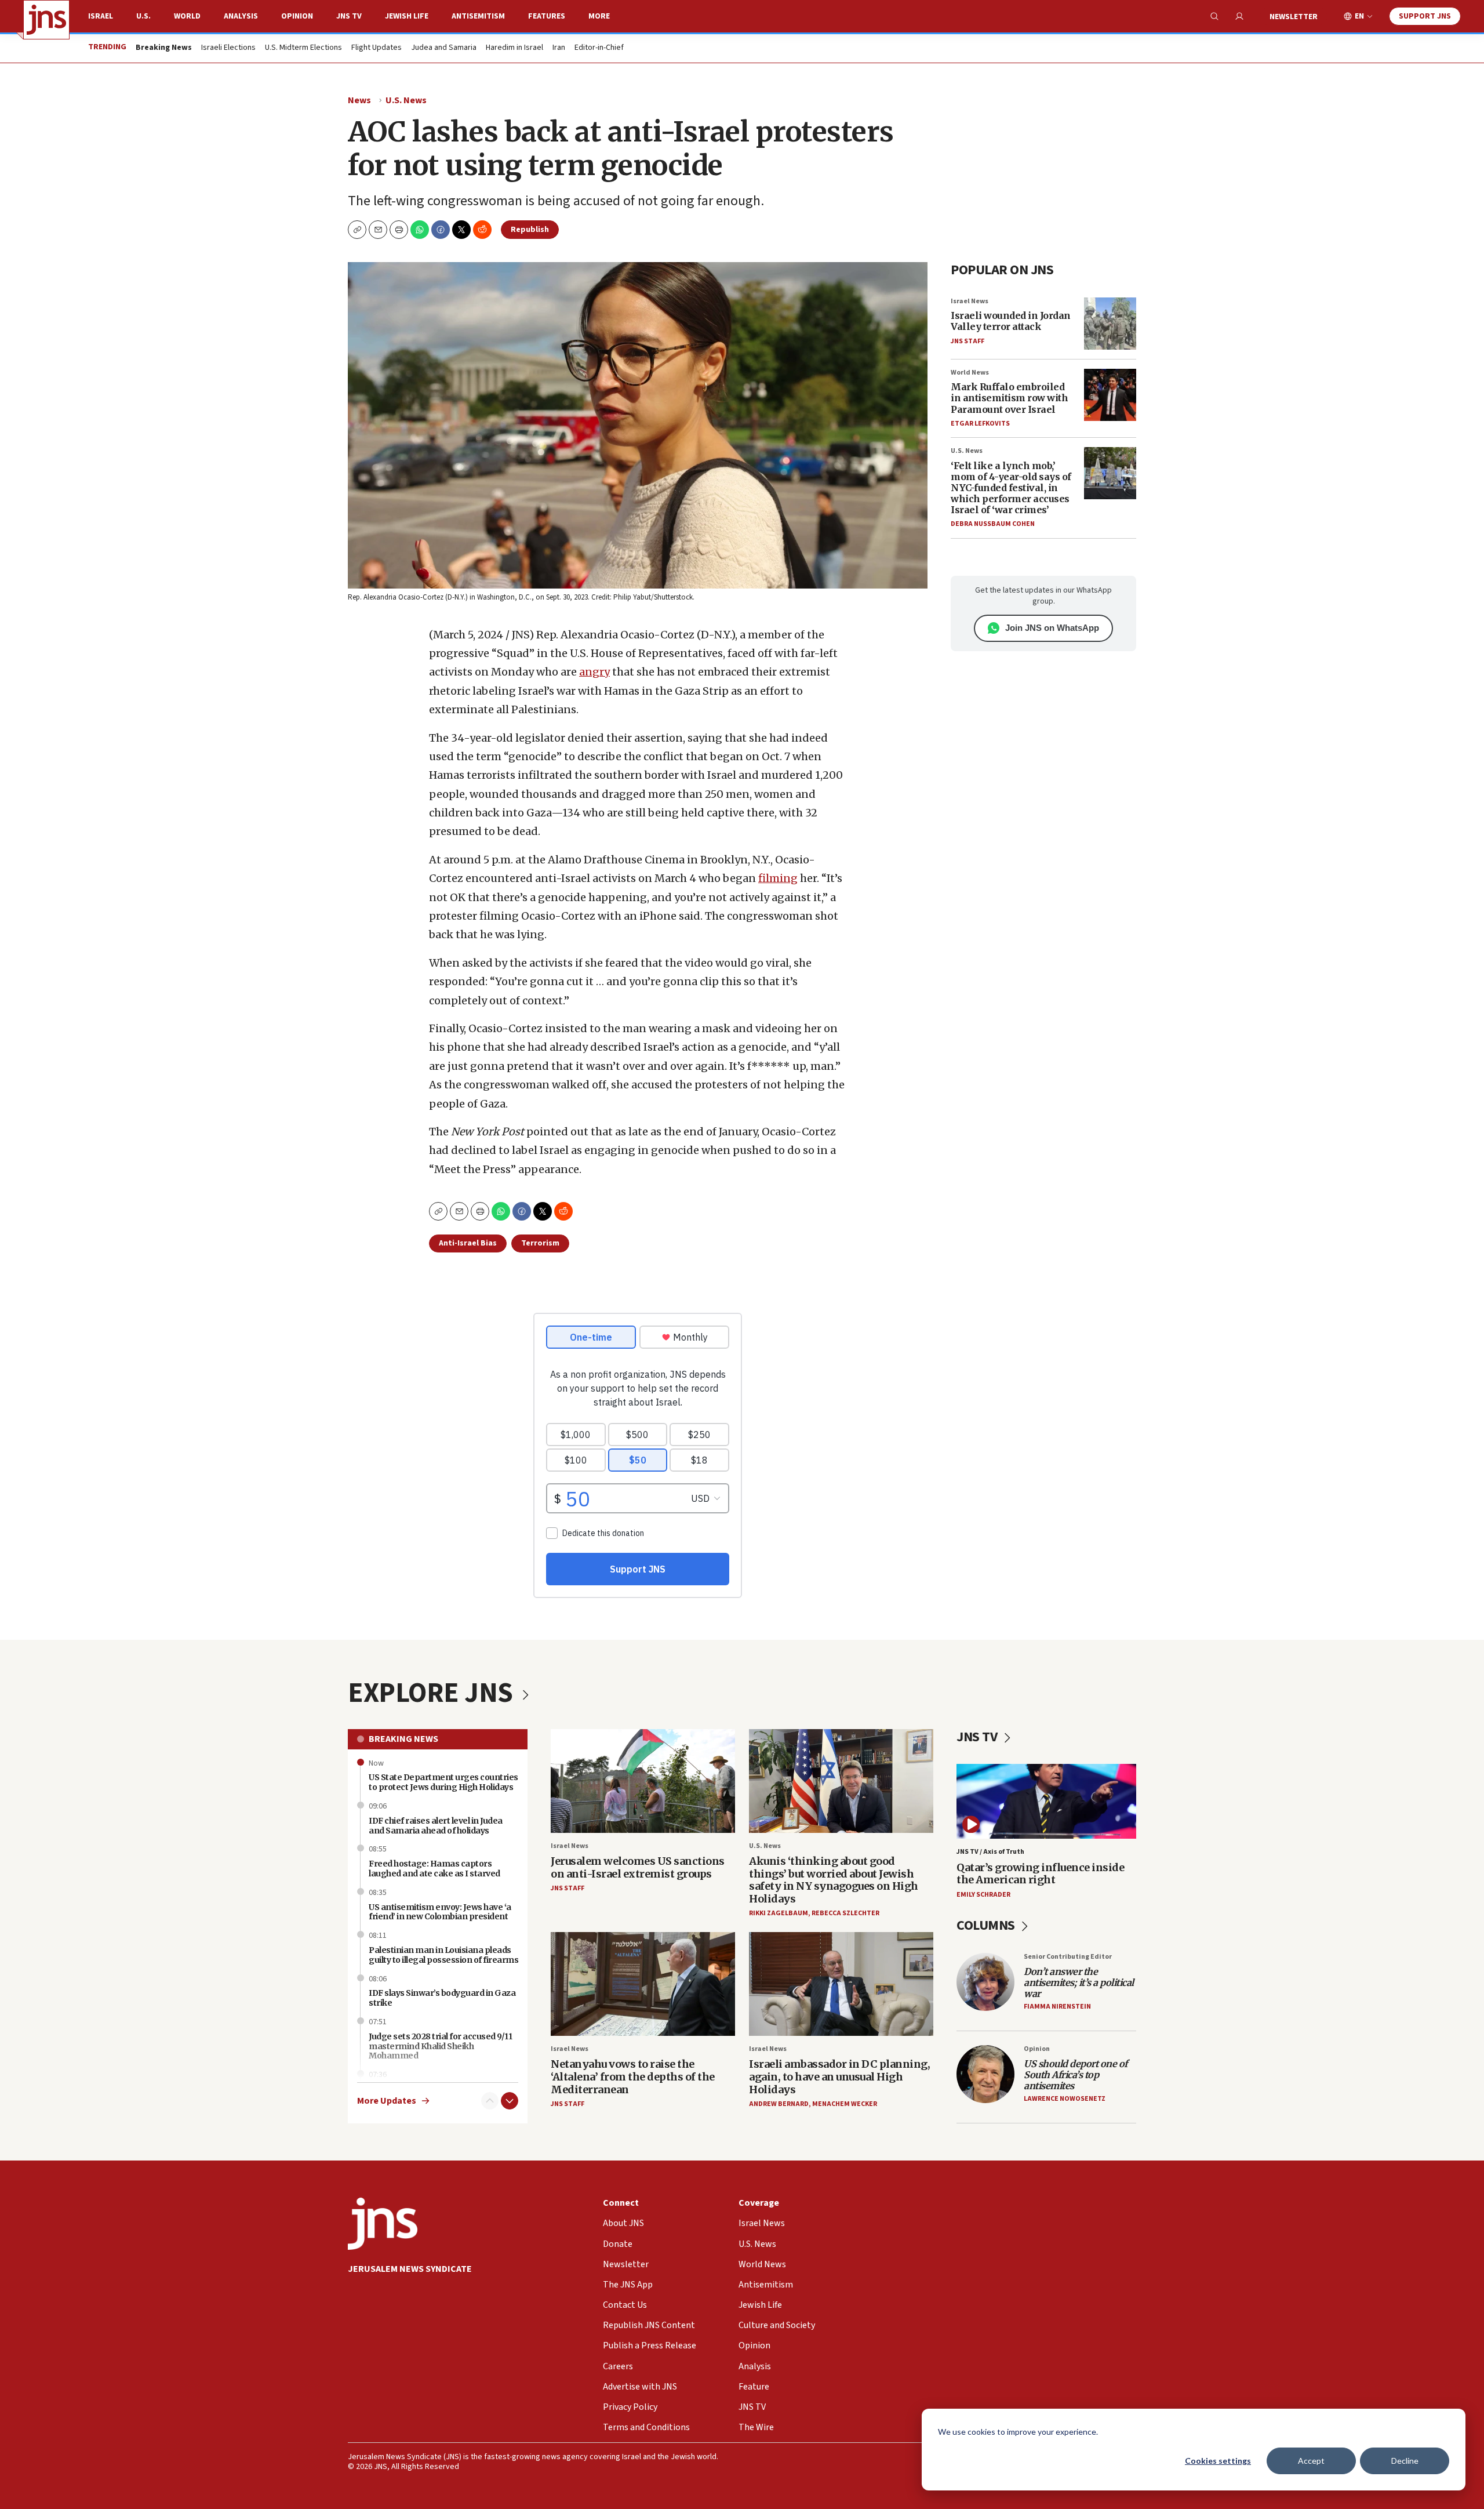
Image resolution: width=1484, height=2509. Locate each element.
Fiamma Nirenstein (1057, 2007)
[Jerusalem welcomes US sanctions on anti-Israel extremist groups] (643, 1781)
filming (778, 878)
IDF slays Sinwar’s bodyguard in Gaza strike (442, 1998)
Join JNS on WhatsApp (1052, 628)
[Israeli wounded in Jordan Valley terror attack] (1110, 324)
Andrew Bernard (779, 2104)
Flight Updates (377, 48)
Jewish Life (407, 16)
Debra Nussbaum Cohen (993, 524)
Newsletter (1294, 17)
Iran (559, 48)
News (359, 100)
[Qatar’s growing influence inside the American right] (1046, 1801)
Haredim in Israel (514, 48)
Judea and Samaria (444, 48)
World (187, 16)
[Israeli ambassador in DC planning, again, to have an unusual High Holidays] (841, 1984)
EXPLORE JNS (433, 1693)
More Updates (387, 2101)
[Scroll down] (510, 2101)
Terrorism (540, 1243)
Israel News (970, 301)
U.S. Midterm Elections (303, 48)
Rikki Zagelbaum (779, 1913)
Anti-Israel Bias (468, 1243)
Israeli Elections (228, 48)
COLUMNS (987, 1925)
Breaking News (403, 1739)
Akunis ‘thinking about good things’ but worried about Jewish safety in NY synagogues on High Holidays (834, 1880)
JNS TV (349, 16)
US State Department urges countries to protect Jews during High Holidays (443, 1782)
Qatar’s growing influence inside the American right (1040, 1874)
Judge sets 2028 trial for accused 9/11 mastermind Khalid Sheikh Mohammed (440, 2046)
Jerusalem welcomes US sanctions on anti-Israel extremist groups (638, 1867)
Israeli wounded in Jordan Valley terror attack (1011, 321)
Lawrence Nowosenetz (1065, 2099)
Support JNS (1425, 16)
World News (970, 373)
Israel (101, 16)
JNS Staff (967, 341)
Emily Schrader (983, 1895)
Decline (1405, 2461)
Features (547, 16)
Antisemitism (478, 16)
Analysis (241, 16)
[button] (399, 230)
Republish (530, 230)
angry (594, 672)
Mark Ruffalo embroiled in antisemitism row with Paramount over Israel (1009, 398)
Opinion (297, 16)
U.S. (143, 16)
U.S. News (406, 100)
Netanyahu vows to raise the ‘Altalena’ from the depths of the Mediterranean (633, 2076)
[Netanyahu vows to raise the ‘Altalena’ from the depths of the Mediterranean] (643, 1984)
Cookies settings (1218, 2461)
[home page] (46, 20)
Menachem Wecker (845, 2104)
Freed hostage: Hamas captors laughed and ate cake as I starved (434, 1869)
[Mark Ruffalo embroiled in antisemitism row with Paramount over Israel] (1110, 395)
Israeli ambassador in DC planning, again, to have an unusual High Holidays (839, 2076)
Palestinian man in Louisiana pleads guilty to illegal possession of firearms (443, 1955)
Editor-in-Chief (599, 48)
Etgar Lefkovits (980, 424)
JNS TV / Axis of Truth (990, 1852)
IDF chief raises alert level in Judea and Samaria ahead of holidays (436, 1826)
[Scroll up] (490, 2101)
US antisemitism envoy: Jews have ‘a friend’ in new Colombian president (440, 1912)
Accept (1311, 2461)
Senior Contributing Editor (1068, 1957)
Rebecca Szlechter (845, 1913)
